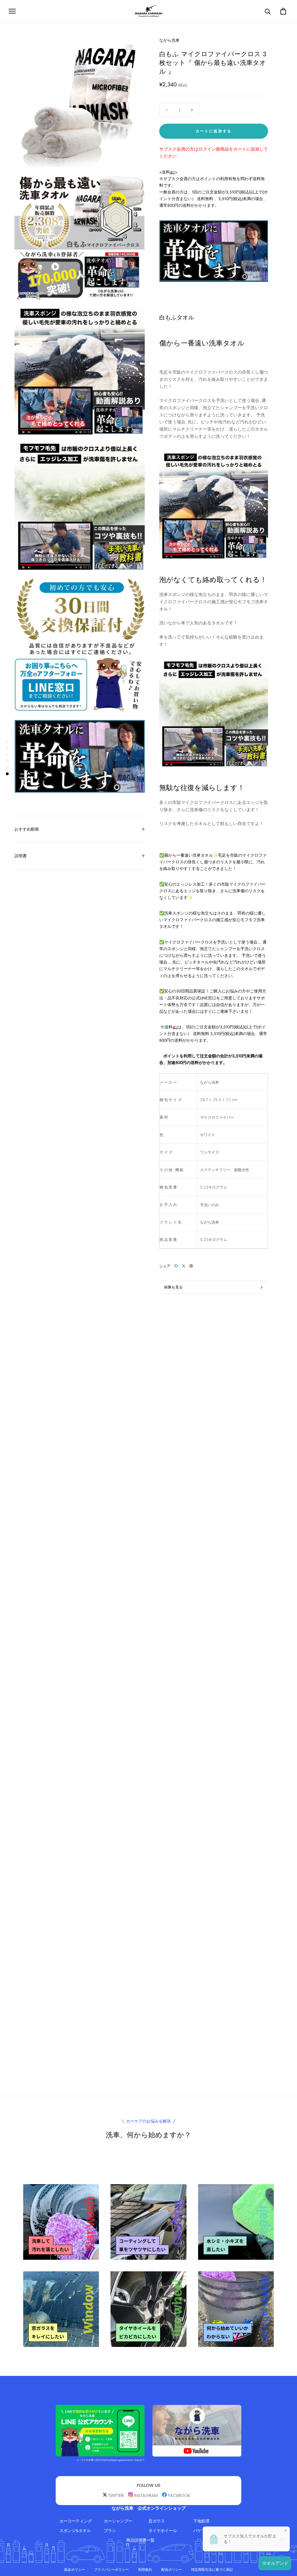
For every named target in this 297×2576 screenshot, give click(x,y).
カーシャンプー (118, 2521)
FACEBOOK (179, 2495)
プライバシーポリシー (111, 2569)
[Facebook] (176, 1266)
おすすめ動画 (27, 829)
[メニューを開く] (12, 11)
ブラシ (110, 2531)
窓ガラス (157, 2521)
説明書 (21, 856)
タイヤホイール (163, 2531)
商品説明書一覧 (140, 2540)
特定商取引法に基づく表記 (212, 2569)
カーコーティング (76, 2521)
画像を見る (173, 1287)
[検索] (268, 11)
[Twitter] (184, 1266)
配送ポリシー (172, 2569)
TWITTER (116, 2495)
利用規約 (145, 2569)
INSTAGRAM (146, 2495)
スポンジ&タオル (75, 2531)
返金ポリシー (75, 2569)
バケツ (199, 2531)
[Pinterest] (191, 1266)
